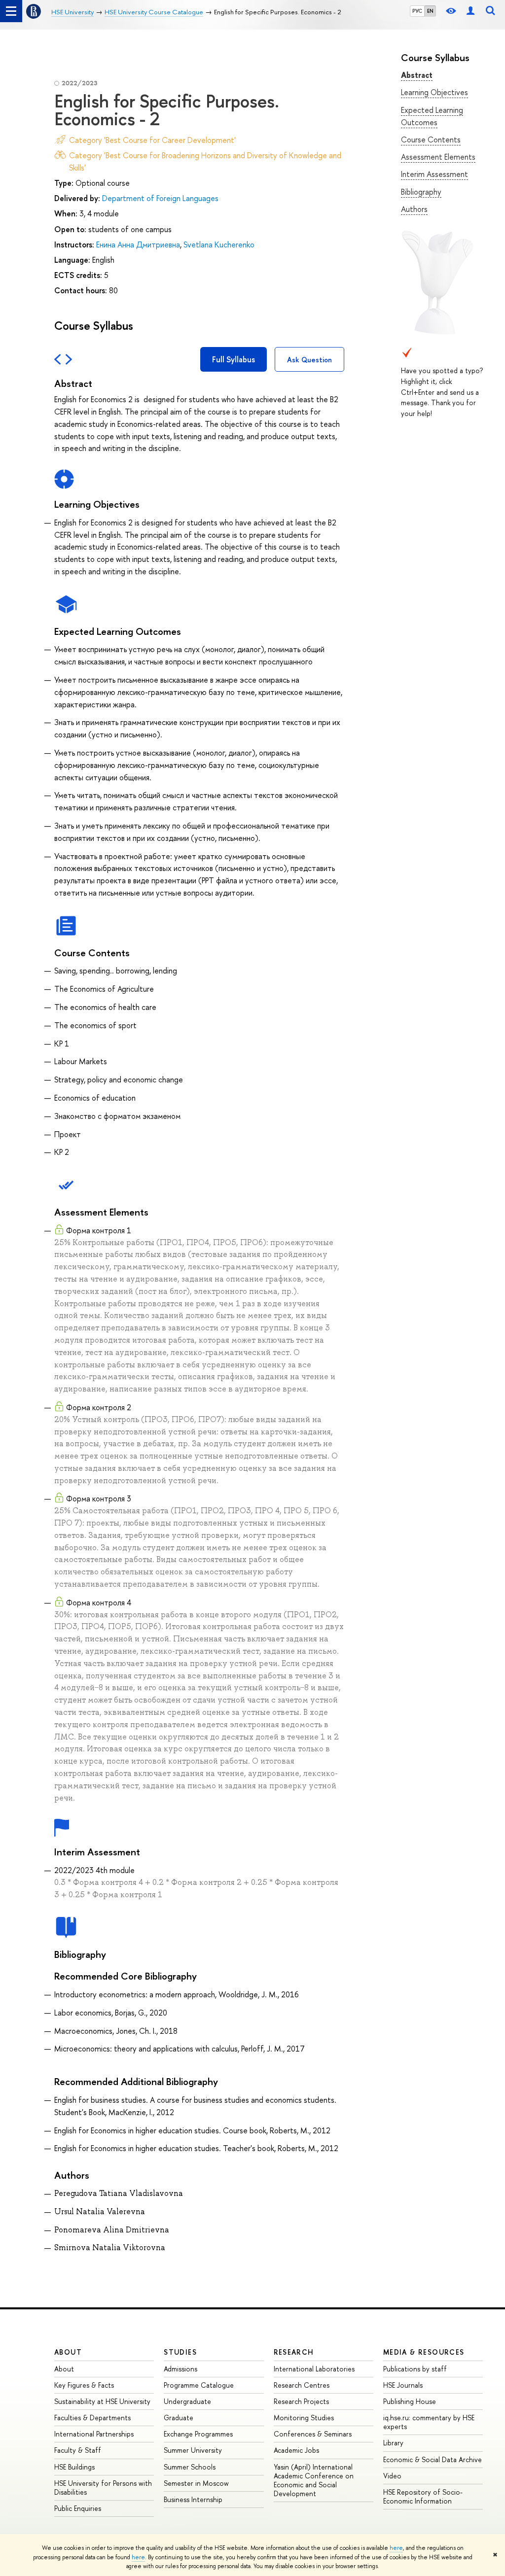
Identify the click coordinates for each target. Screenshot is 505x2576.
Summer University (193, 2450)
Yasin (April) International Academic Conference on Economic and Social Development (314, 2480)
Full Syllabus (234, 359)
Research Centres (302, 2385)
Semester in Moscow (196, 2483)
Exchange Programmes (198, 2434)
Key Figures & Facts (84, 2385)
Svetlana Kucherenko (219, 244)
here (396, 2548)
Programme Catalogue (199, 2385)
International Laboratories (314, 2369)
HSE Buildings (74, 2467)
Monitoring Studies (304, 2418)
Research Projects (301, 2401)
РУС (417, 11)
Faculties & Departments (92, 2418)
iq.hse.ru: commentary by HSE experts (429, 2422)
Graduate (179, 2418)
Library (393, 2443)
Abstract (417, 75)
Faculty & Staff (78, 2450)
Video (392, 2476)
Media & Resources (424, 2352)
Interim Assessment (434, 174)
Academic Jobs (296, 2450)
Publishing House (410, 2401)
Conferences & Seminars (313, 2434)
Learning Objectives (434, 92)
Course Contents (431, 139)
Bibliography (421, 192)
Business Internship (193, 2499)
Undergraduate (187, 2401)
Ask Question (309, 360)
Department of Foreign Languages (160, 198)
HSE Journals (403, 2385)
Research (294, 2352)
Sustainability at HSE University (102, 2401)
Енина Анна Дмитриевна (138, 244)
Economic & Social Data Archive (433, 2459)
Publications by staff (415, 2369)
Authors (414, 209)
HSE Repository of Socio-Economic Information (423, 2496)
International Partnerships (94, 2434)
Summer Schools (190, 2467)
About (68, 2352)
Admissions (180, 2369)
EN (430, 11)
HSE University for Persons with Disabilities (103, 2488)
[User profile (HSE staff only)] (470, 11)
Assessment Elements (438, 157)
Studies (180, 2352)
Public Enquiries (78, 2508)
